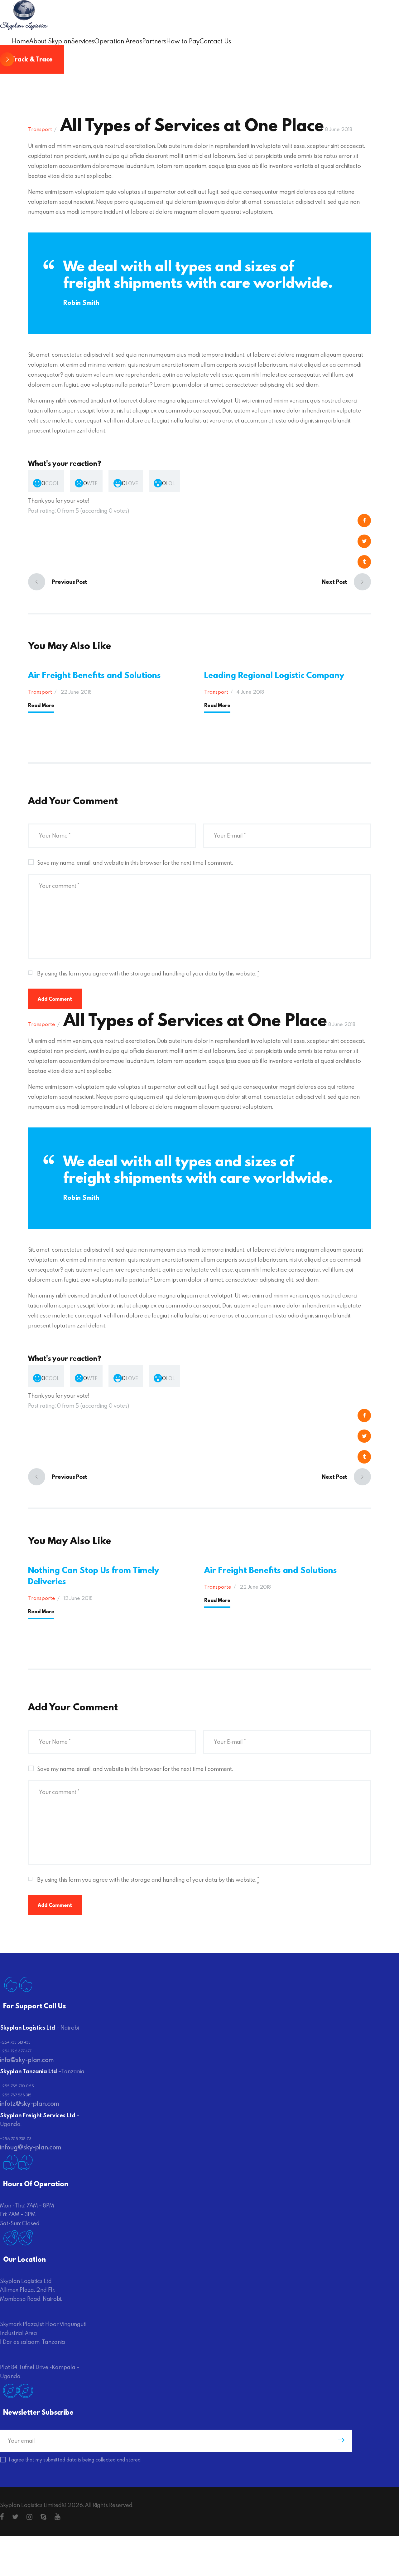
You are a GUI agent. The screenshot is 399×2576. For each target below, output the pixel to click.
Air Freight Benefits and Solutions (94, 675)
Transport (40, 129)
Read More (41, 705)
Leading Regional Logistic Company (274, 675)
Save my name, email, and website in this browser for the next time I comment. (135, 863)
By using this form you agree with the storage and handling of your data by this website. (148, 973)
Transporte (42, 1024)
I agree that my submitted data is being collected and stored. (75, 2460)
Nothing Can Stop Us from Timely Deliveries (94, 1576)
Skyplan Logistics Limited (31, 2505)
